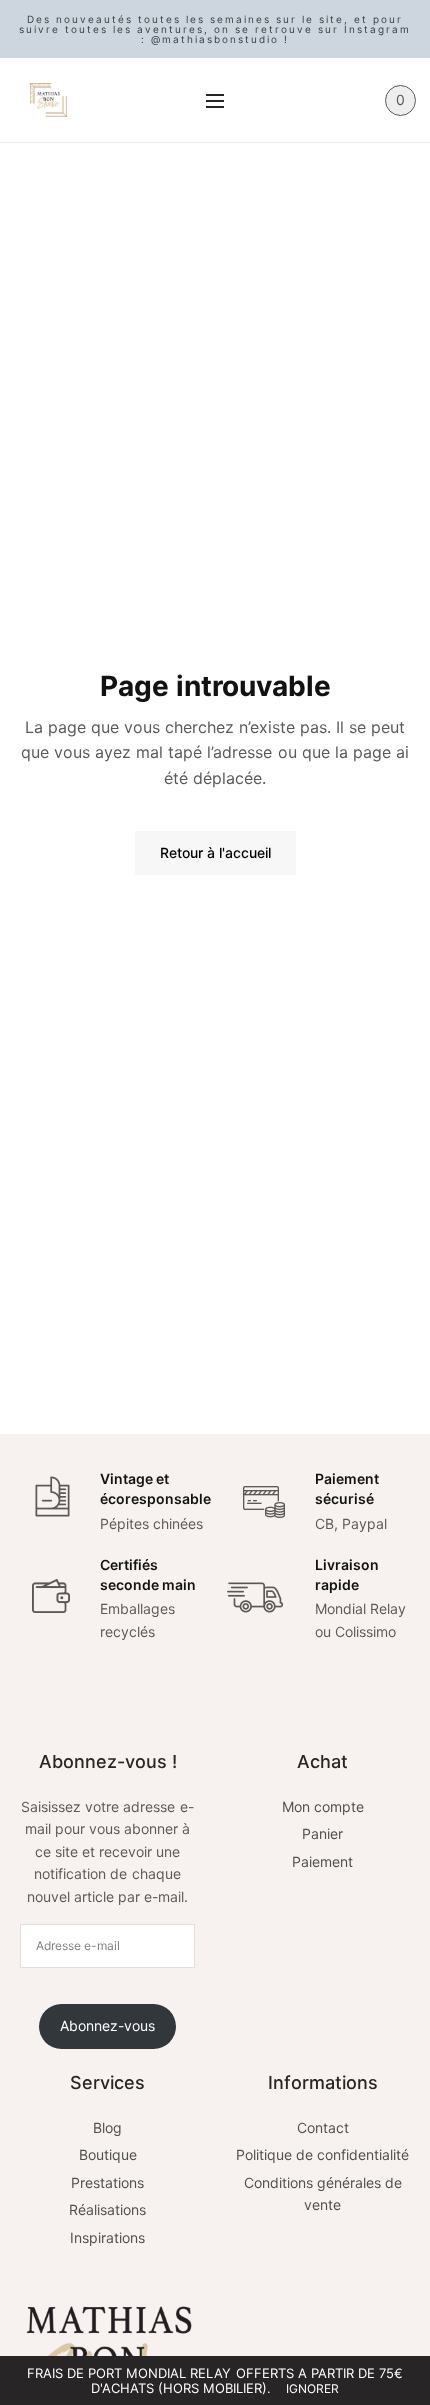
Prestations (107, 2182)
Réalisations (107, 2209)
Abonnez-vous (107, 2025)
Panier (322, 1833)
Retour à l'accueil (215, 852)
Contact (323, 2127)
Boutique (108, 2154)
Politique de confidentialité (322, 2154)
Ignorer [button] (312, 2388)
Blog (107, 2127)
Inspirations (107, 2237)
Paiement (322, 1861)
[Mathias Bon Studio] (48, 100)
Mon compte (323, 1806)
